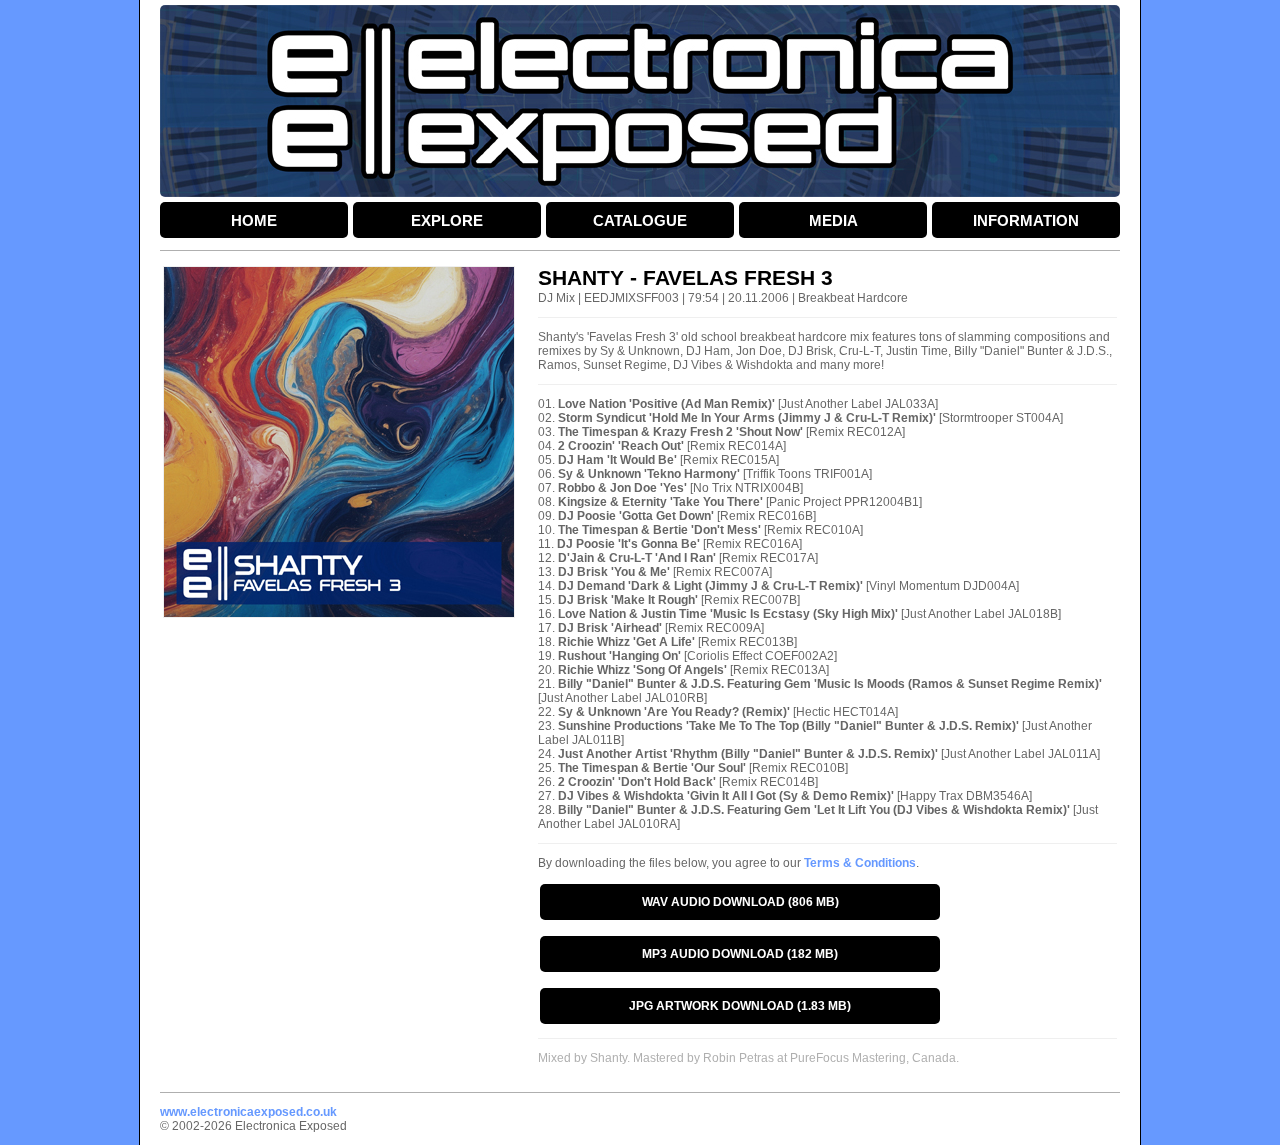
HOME (254, 220)
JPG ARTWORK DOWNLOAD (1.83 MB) (740, 1006)
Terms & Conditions (860, 863)
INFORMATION (1026, 220)
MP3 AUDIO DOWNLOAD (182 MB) (740, 954)
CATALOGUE (640, 220)
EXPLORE (447, 220)
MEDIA (833, 220)
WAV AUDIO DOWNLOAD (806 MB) (740, 902)
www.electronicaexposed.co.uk (248, 1112)
